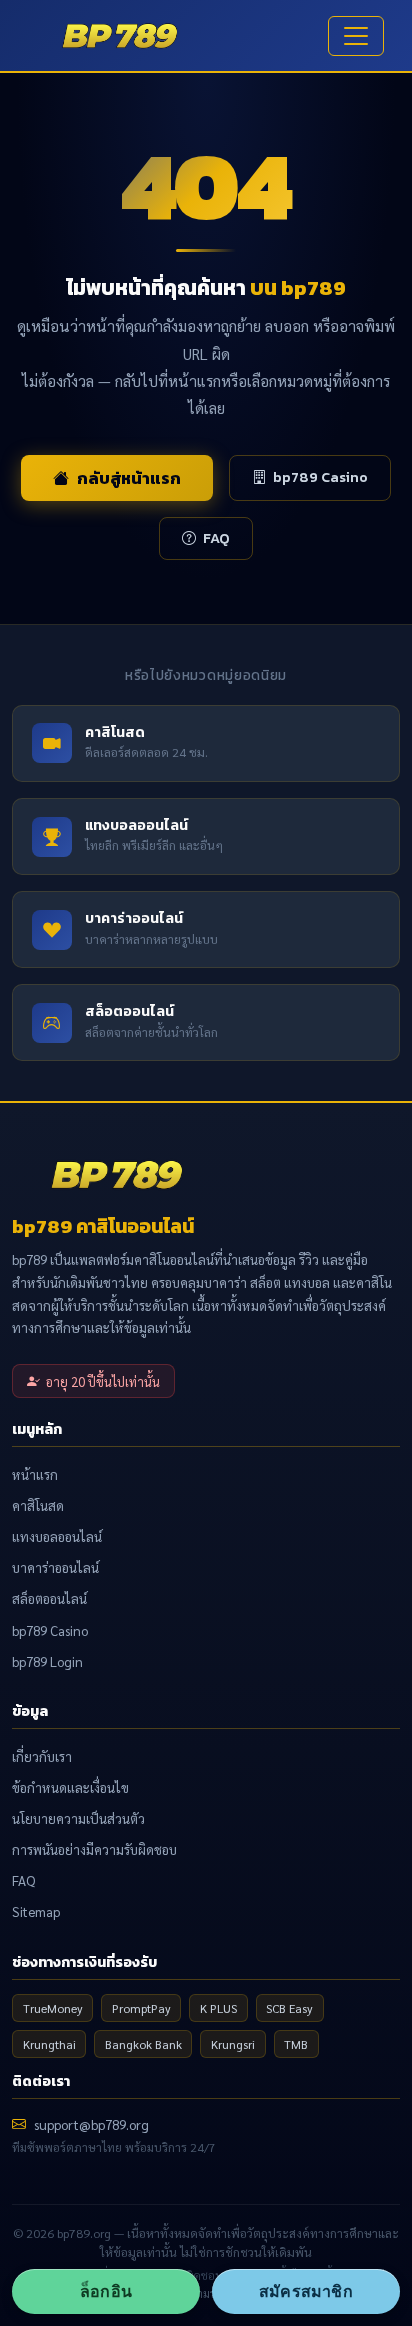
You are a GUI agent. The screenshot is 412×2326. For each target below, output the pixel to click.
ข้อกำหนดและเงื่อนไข (70, 1787)
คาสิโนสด (38, 1505)
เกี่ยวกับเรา (42, 1756)
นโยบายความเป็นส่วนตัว (78, 1818)
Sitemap (36, 1911)
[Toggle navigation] (356, 36)
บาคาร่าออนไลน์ (55, 1567)
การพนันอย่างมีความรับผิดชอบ (94, 1849)
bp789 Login (47, 1661)
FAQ (216, 538)
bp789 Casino (320, 477)
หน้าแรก (35, 1474)
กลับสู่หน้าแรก (129, 478)
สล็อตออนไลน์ (49, 1598)
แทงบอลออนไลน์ (57, 1536)
